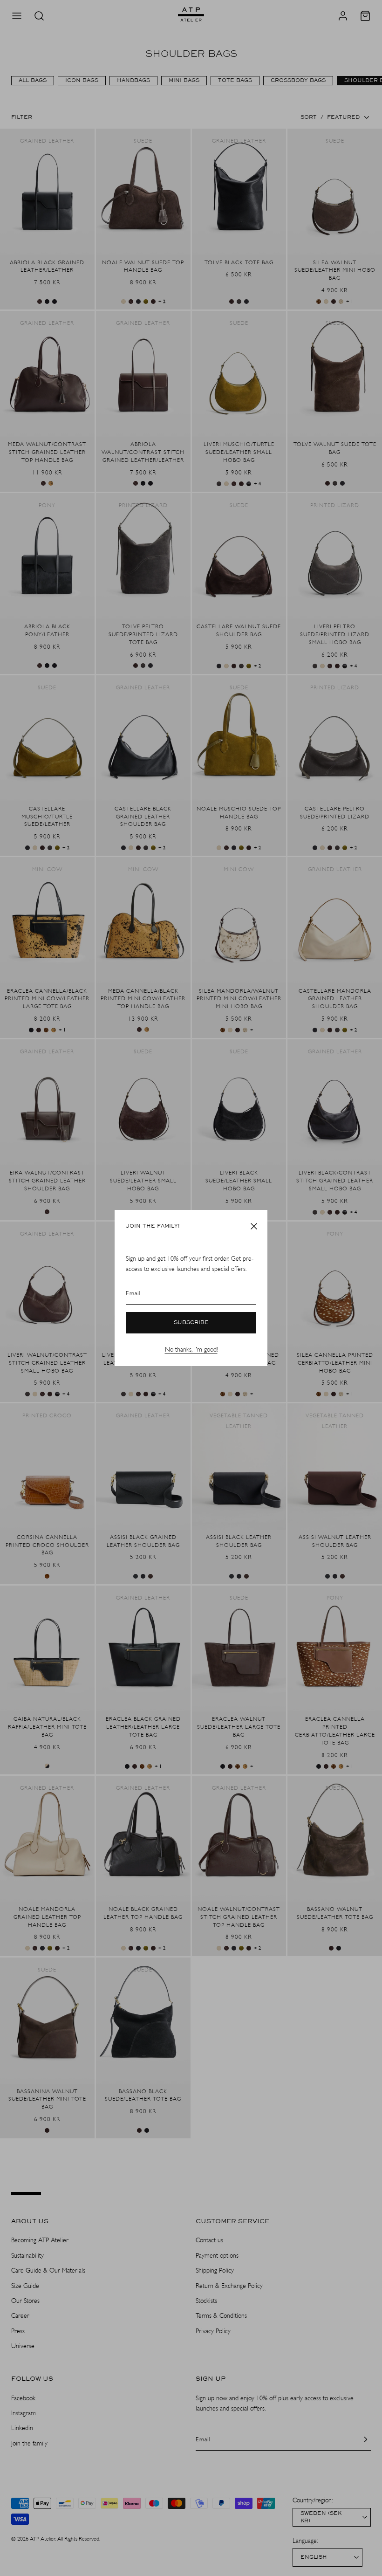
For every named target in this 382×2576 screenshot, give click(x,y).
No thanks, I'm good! (191, 1350)
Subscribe (191, 1323)
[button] (254, 1226)
